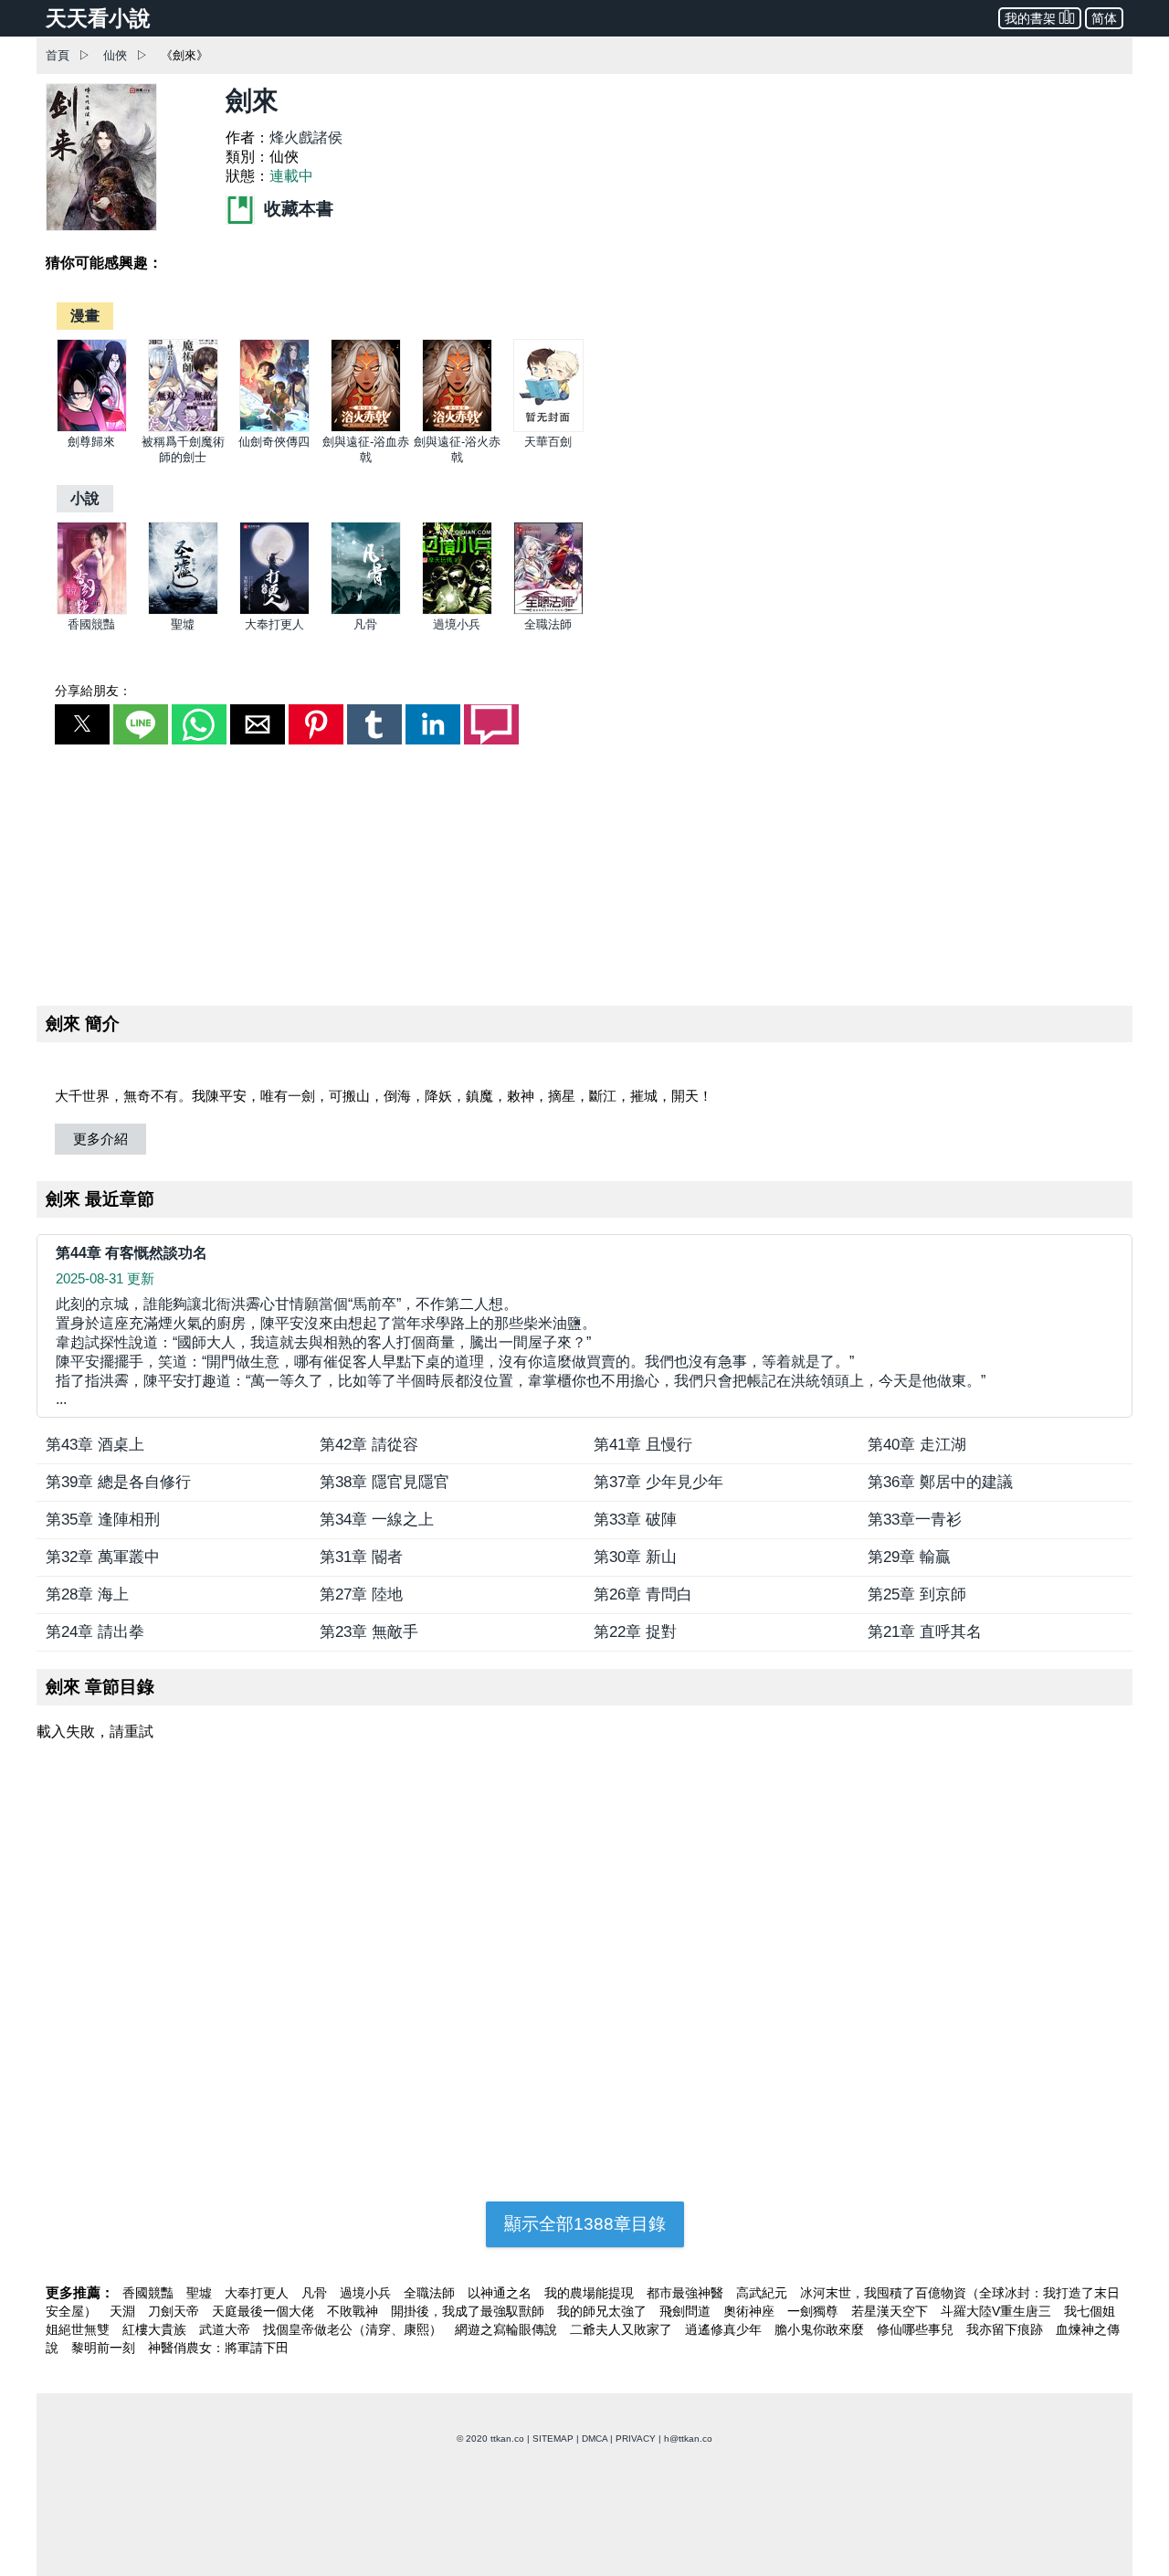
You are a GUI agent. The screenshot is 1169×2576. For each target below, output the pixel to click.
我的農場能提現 (591, 2293)
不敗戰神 (354, 2311)
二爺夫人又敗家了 (623, 2329)
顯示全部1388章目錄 (585, 2224)
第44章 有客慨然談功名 (132, 1253)
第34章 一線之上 (377, 1520)
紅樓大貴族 (156, 2329)
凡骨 (365, 624)
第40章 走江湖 (917, 1445)
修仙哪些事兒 (917, 2329)
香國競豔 (91, 624)
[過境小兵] (457, 611)
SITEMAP (553, 2439)
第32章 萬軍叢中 (103, 1557)
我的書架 (1030, 18)
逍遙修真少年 (725, 2329)
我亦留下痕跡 (1006, 2329)
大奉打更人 (274, 624)
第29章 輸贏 (909, 1557)
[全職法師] (548, 611)
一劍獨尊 (815, 2311)
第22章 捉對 (635, 1632)
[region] (584, 871)
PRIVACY (636, 2439)
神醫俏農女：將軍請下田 (218, 2348)
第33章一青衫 (915, 1520)
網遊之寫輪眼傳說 (508, 2329)
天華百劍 (548, 442)
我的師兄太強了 (604, 2311)
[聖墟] (183, 611)
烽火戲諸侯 (306, 137)
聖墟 (183, 624)
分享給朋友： (93, 691)
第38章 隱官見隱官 (384, 1482)
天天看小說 (98, 18)
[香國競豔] (92, 611)
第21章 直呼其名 (925, 1632)
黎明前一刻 (105, 2348)
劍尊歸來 (91, 442)
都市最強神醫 (687, 2293)
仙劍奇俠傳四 (274, 442)
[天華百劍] (548, 428)
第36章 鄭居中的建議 (940, 1482)
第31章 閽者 (361, 1557)
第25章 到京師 (917, 1594)
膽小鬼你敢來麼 (821, 2329)
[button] (82, 724)
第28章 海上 (87, 1594)
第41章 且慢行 (643, 1445)
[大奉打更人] (274, 611)
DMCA (595, 2439)
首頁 (58, 55)
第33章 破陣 (635, 1520)
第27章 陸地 (361, 1594)
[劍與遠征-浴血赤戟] (366, 428)
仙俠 (115, 55)
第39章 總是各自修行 (118, 1482)
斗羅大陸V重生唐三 (998, 2311)
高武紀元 (764, 2293)
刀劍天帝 (175, 2311)
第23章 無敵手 (369, 1632)
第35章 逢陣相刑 (103, 1520)
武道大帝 (226, 2329)
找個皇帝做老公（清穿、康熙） (354, 2329)
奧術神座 (751, 2311)
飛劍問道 (687, 2311)
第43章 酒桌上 (95, 1445)
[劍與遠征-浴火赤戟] (457, 428)
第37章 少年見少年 (658, 1482)
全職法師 (548, 624)
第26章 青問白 (643, 1594)
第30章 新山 (635, 1557)
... (521, 1351)
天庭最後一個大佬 (265, 2311)
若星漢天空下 (891, 2311)
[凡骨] (366, 611)
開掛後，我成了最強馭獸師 (469, 2311)
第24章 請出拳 (95, 1632)
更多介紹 (100, 1139)
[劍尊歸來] (92, 428)
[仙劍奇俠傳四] (274, 428)
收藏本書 (296, 209)
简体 (1104, 18)
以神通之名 (501, 2293)
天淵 (124, 2311)
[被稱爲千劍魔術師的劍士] (183, 428)
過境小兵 (457, 624)
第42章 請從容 (369, 1445)
